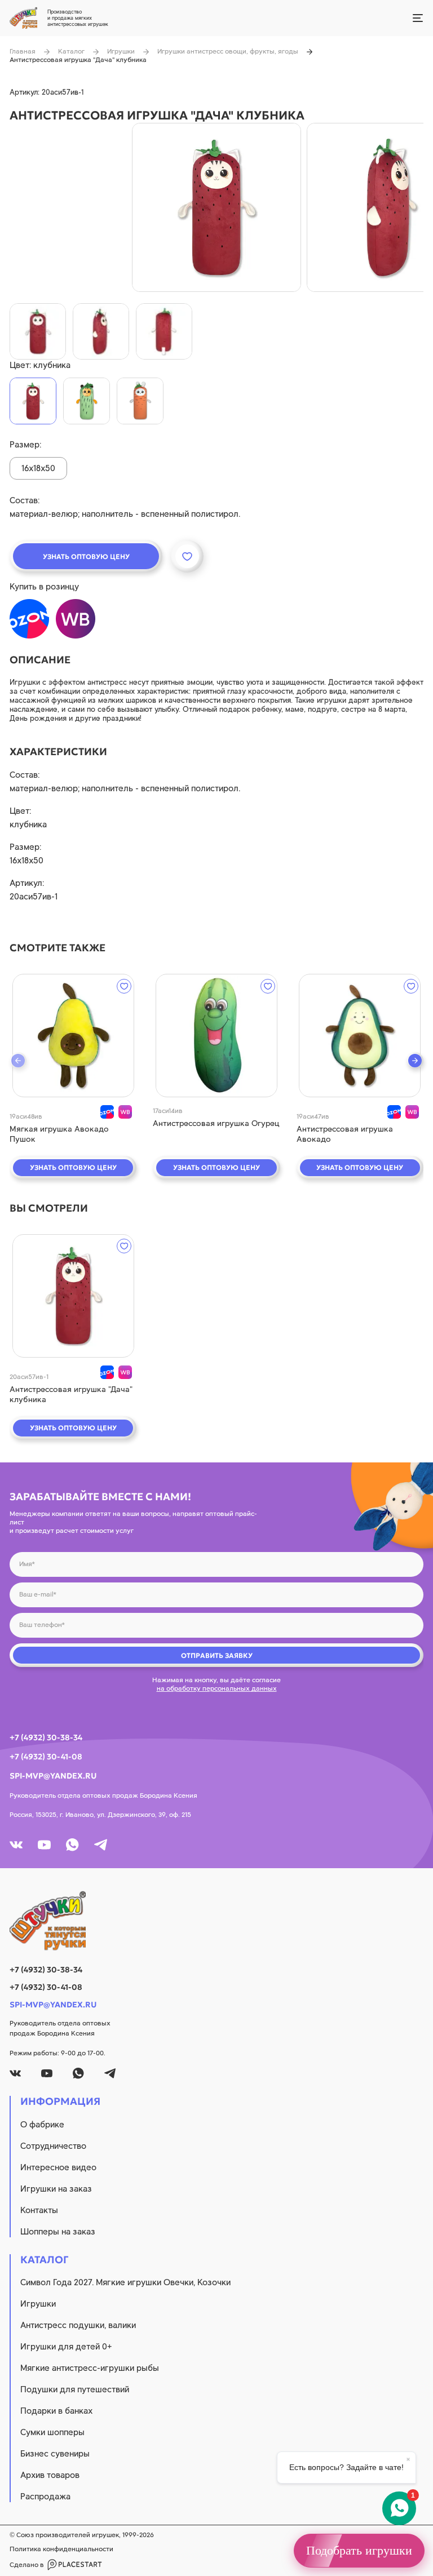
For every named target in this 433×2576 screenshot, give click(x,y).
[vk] (16, 1845)
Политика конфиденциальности (61, 2549)
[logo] (216, 1921)
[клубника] (33, 401)
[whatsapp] (72, 1845)
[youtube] (44, 1845)
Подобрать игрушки (359, 2550)
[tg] (101, 1845)
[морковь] (140, 401)
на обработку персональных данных (217, 1688)
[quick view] (73, 1036)
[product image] (216, 207)
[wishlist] (124, 986)
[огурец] (87, 401)
